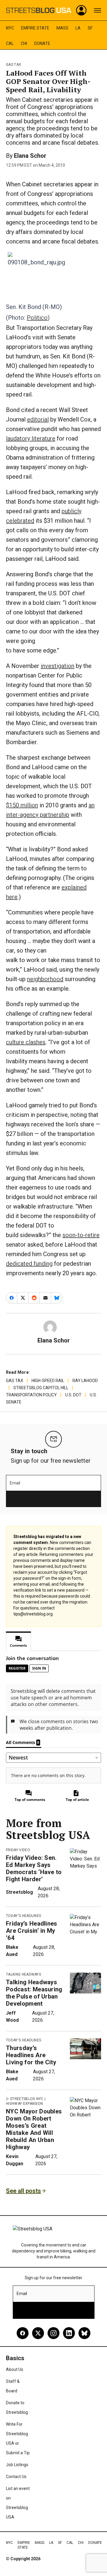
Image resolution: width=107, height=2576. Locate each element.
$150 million (22, 805)
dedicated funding (29, 1264)
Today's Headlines (23, 1916)
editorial (38, 419)
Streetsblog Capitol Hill (41, 1388)
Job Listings (17, 2465)
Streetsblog (19, 1892)
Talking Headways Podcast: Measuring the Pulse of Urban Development (34, 1993)
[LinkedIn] (69, 2333)
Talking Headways (23, 1974)
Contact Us (16, 2477)
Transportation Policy (31, 1395)
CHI (24, 43)
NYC (10, 28)
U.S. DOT (73, 1395)
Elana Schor (30, 156)
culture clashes (26, 1042)
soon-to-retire (81, 1235)
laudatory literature (31, 438)
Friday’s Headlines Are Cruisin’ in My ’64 (32, 1931)
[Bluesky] (84, 2333)
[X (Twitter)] (38, 2333)
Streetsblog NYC (27, 2099)
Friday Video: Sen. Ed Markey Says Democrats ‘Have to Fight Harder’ (34, 1868)
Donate (42, 43)
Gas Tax (14, 65)
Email (15, 1483)
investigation (58, 666)
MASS (62, 28)
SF (90, 28)
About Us (15, 2369)
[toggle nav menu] (97, 10)
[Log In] (81, 10)
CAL (10, 43)
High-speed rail (48, 1381)
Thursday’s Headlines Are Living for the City (31, 2055)
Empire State (35, 28)
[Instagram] (53, 2333)
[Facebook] (23, 2333)
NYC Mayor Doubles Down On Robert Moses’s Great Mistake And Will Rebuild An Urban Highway (34, 2129)
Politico (37, 318)
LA (78, 28)
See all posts (23, 2191)
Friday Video (18, 1850)
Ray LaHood (85, 1381)
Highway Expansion (24, 2104)
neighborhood (45, 979)
